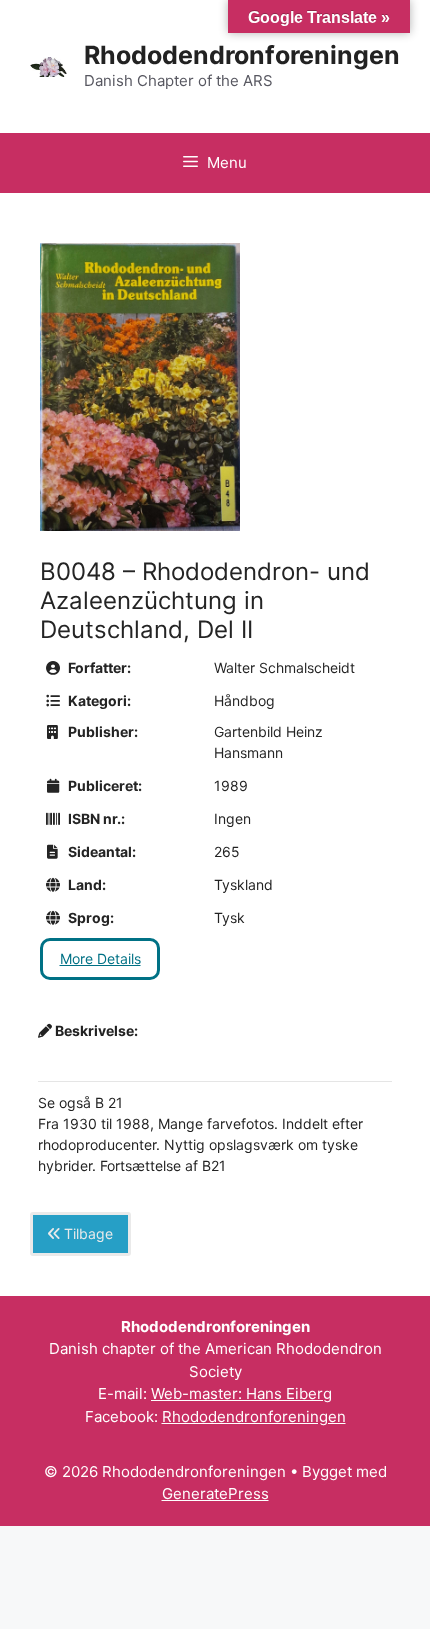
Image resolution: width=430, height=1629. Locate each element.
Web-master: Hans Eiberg (241, 1393)
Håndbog (244, 700)
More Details (100, 958)
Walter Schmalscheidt (284, 667)
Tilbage (86, 1233)
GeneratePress (215, 1493)
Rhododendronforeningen (242, 55)
